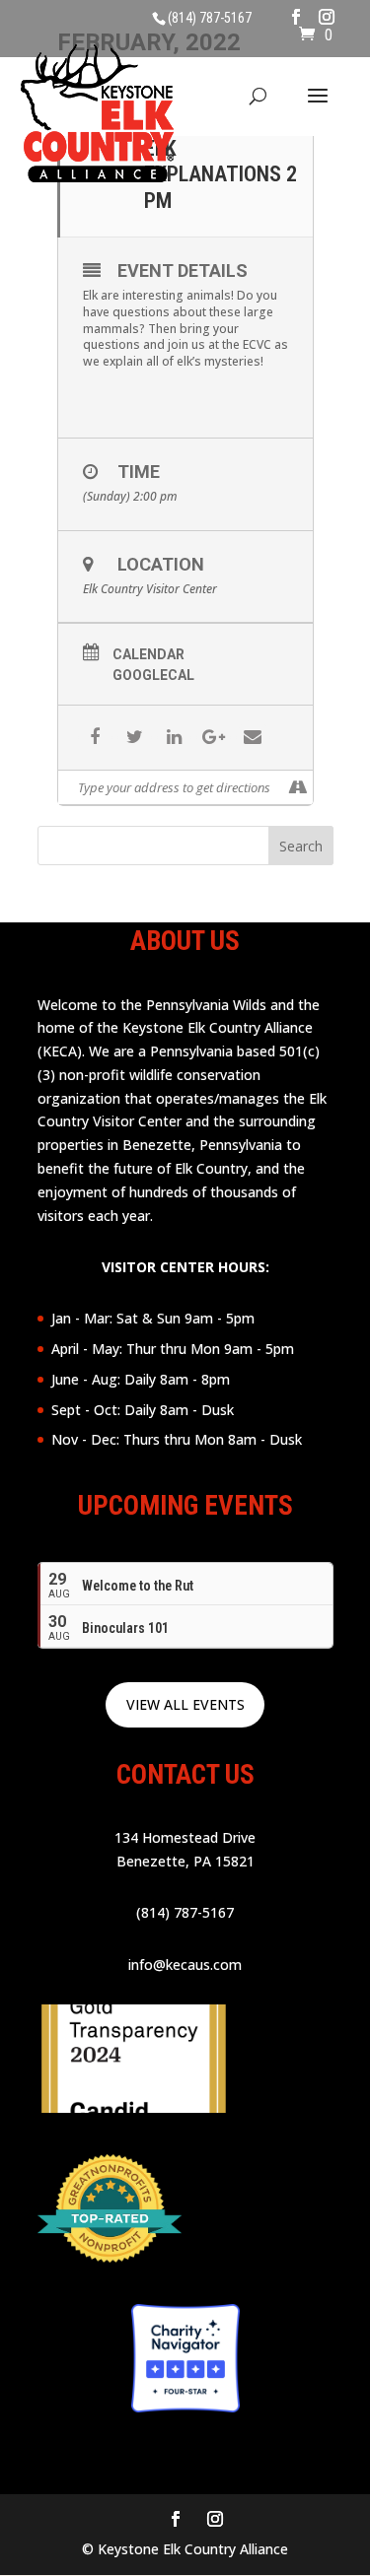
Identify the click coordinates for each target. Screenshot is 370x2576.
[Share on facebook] (95, 738)
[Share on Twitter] (135, 738)
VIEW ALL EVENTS (185, 1704)
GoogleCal (153, 675)
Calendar (148, 654)
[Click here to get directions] (297, 787)
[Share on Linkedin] (174, 738)
